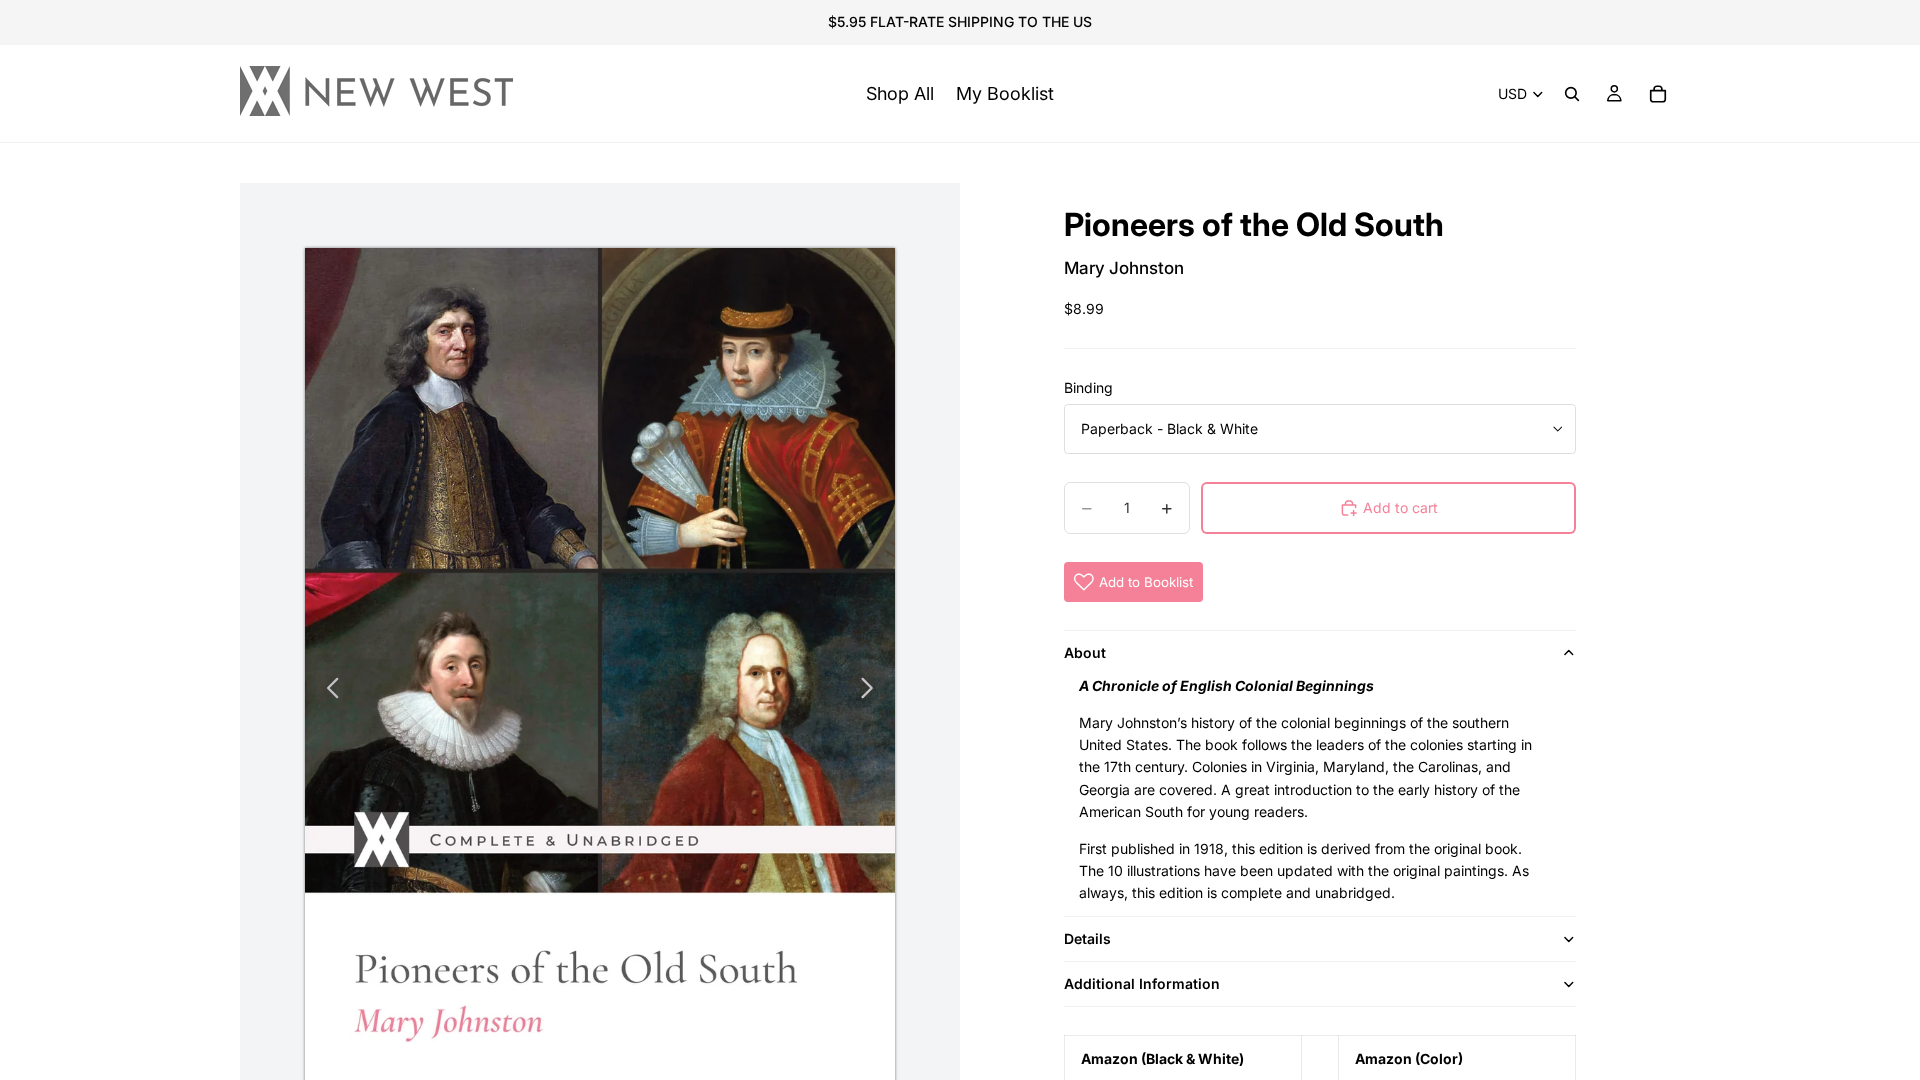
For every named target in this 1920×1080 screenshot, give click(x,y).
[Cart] (1658, 94)
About (1085, 652)
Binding (1088, 387)
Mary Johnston (1124, 268)
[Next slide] (872, 691)
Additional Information (1142, 983)
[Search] (1572, 94)
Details (1087, 938)
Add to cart (1400, 507)
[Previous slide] (327, 691)
